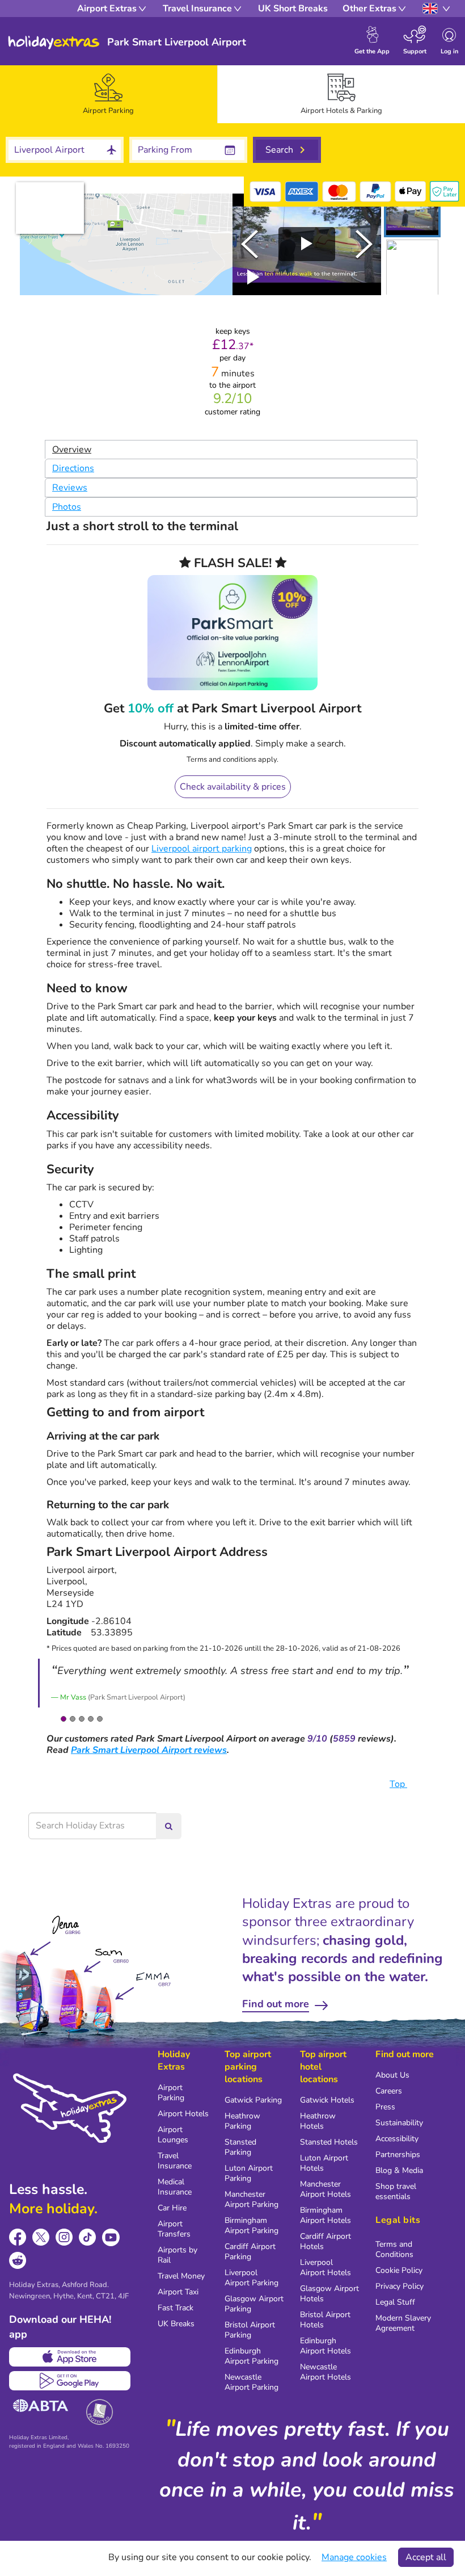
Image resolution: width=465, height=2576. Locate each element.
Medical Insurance (175, 2187)
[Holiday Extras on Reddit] (18, 2261)
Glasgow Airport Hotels (329, 2294)
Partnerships (398, 2155)
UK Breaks (176, 2324)
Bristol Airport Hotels (325, 2320)
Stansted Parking (240, 2147)
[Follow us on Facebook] (18, 2237)
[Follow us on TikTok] (88, 2237)
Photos (67, 507)
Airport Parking (171, 2093)
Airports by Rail (177, 2255)
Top (398, 1784)
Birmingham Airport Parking (251, 2225)
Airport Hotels (183, 2114)
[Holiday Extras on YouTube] (111, 2237)
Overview (72, 450)
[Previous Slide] (250, 244)
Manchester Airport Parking (251, 2199)
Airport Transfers (174, 2229)
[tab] (109, 94)
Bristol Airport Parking (250, 2330)
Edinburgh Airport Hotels (325, 2346)
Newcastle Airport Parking (251, 2382)
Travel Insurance (175, 2161)
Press (385, 2107)
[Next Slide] (364, 244)
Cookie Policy (399, 2270)
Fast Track (176, 2308)
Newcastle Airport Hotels (325, 2372)
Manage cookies (354, 2557)
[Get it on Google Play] (70, 2381)
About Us (392, 2075)
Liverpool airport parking (202, 849)
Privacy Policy (400, 2286)
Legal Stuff (395, 2302)
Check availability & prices (233, 787)
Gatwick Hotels (327, 2100)
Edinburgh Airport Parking (251, 2356)
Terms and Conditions (394, 2249)
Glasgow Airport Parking (254, 2304)
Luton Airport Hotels (324, 2163)
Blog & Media (399, 2170)
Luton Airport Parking (249, 2173)
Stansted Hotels (329, 2142)
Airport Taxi (178, 2292)
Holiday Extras (54, 43)
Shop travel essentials (396, 2191)
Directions (73, 468)
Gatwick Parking (253, 2100)
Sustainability (399, 2123)
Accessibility (397, 2139)
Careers (389, 2091)
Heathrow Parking (242, 2121)
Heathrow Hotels (318, 2121)
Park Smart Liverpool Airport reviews (149, 1750)
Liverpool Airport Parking (251, 2278)
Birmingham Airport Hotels (325, 2215)
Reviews (70, 488)
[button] (412, 215)
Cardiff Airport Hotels (325, 2241)
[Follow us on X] (41, 2237)
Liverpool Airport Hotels (325, 2267)
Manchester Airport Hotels (325, 2189)
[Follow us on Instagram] (64, 2237)
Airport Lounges (173, 2135)
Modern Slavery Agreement (403, 2323)
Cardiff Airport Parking (250, 2252)
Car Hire (172, 2208)
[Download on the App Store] (70, 2357)
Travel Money (181, 2276)
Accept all (426, 2557)
